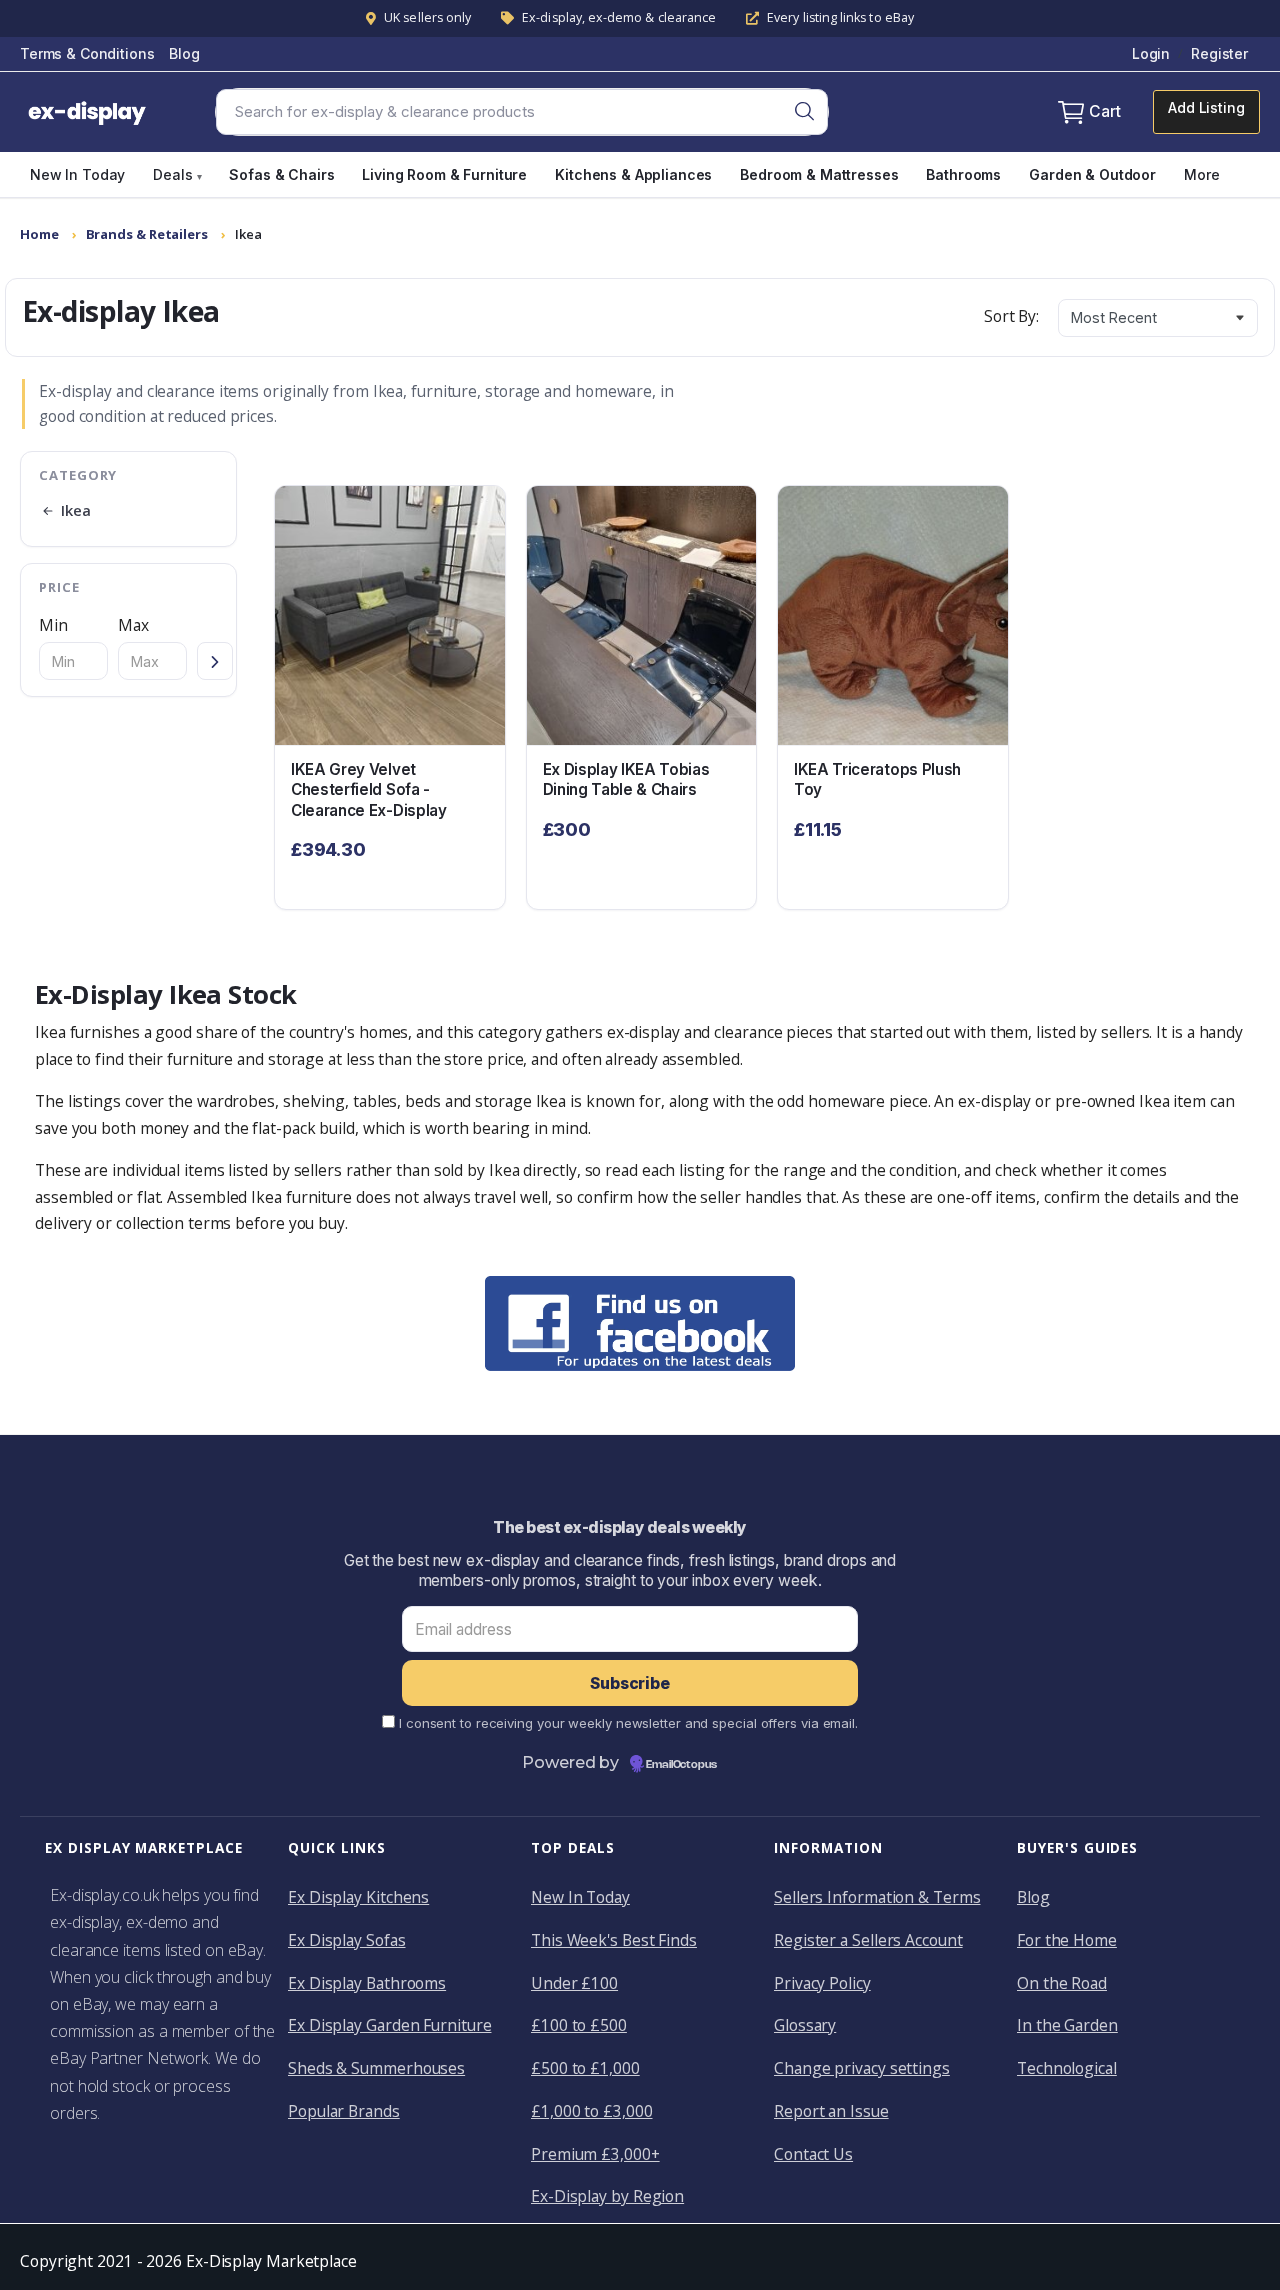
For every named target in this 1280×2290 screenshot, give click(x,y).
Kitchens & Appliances (633, 174)
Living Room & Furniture (444, 174)
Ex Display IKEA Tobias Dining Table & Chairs (626, 780)
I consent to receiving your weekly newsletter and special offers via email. (628, 1723)
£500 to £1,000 (585, 2068)
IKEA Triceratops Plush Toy (877, 780)
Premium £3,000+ (595, 2154)
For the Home (1067, 1940)
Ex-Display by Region (607, 2196)
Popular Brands (344, 2111)
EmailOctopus (681, 1765)
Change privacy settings (862, 2068)
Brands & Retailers (147, 234)
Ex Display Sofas (347, 1940)
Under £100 (574, 1983)
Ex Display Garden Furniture (389, 2025)
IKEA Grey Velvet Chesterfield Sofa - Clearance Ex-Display (369, 790)
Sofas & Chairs (281, 174)
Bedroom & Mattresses (819, 174)
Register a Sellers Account (868, 1940)
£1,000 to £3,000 (592, 2111)
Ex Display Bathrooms (367, 1983)
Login (1151, 53)
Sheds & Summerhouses (376, 2068)
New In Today (77, 174)
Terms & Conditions (87, 53)
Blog (184, 53)
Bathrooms (963, 174)
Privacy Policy (822, 1983)
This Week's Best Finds (614, 1940)
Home (39, 234)
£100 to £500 (579, 2025)
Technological (1067, 2068)
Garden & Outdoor (1092, 174)
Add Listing (1206, 107)
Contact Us (813, 2154)
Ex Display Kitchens (358, 1897)
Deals (177, 174)
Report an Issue (831, 2111)
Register (1219, 53)
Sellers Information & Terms (877, 1897)
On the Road (1062, 1983)
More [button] (1201, 174)
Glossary (805, 2025)
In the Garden (1067, 2025)
